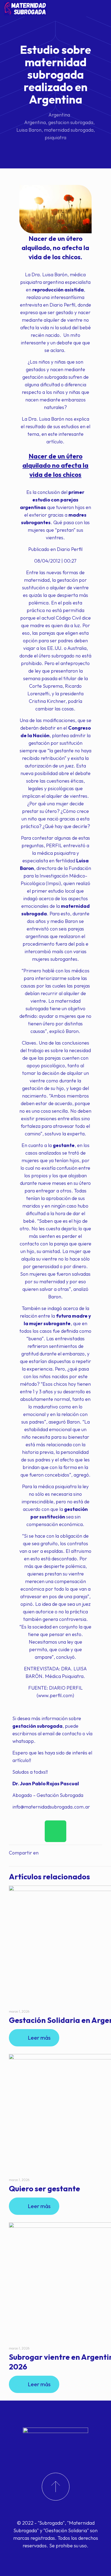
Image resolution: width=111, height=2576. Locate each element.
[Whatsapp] (55, 1831)
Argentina (59, 115)
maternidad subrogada (69, 130)
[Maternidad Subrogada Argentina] (25, 8)
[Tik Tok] (63, 2556)
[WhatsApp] (49, 2556)
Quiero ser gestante (44, 2188)
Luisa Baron (29, 130)
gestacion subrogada (71, 122)
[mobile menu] (104, 8)
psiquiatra (55, 137)
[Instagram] (57, 2556)
